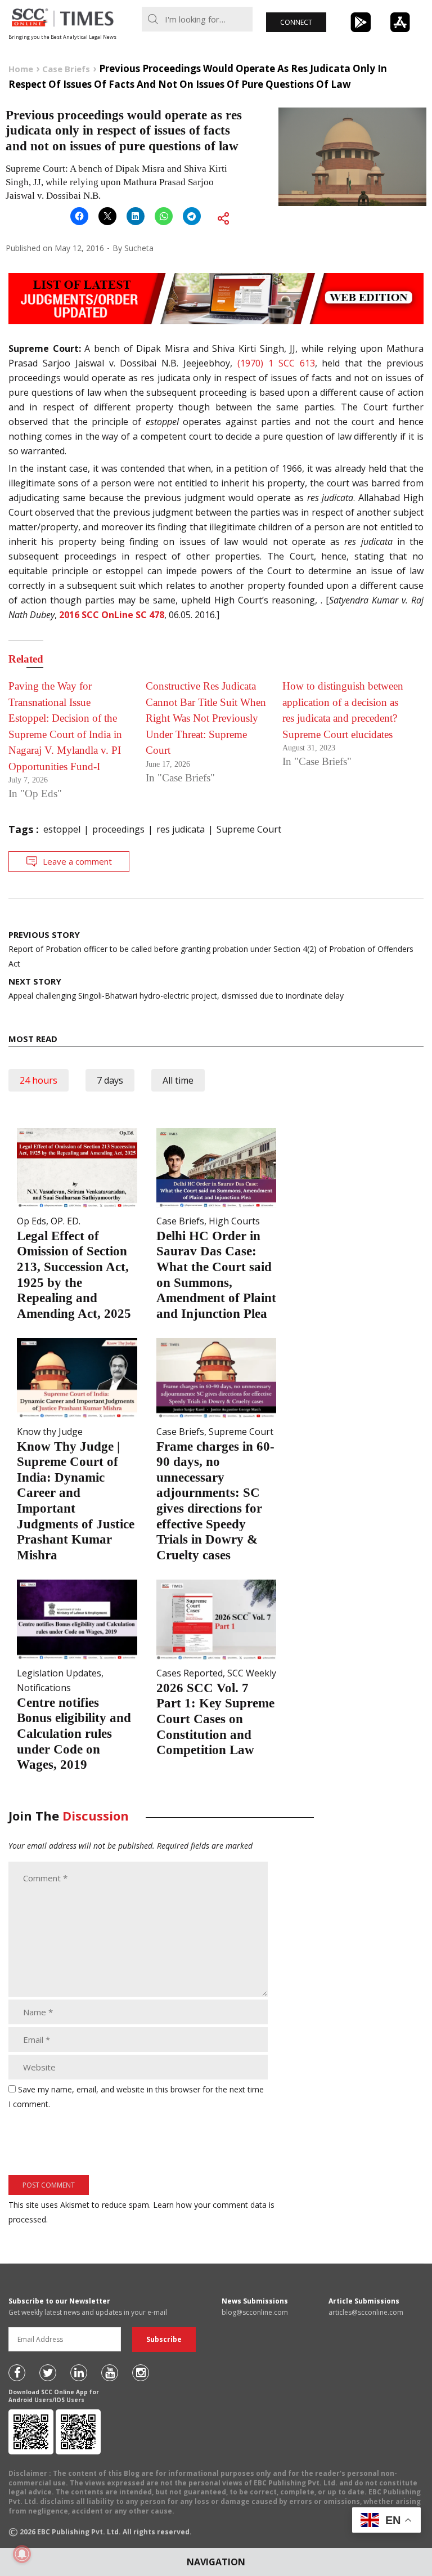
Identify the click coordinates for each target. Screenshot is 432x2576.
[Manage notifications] (22, 2554)
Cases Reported (190, 1673)
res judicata (181, 829)
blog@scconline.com (255, 2312)
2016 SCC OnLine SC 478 (112, 615)
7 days (110, 1080)
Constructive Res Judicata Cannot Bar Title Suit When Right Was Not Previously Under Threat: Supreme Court (206, 718)
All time (178, 1080)
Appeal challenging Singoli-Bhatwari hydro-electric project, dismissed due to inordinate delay (176, 988)
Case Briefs (180, 1221)
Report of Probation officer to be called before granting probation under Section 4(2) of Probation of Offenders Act (211, 949)
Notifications (44, 1688)
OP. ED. (66, 1221)
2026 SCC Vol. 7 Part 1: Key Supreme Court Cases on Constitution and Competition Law (215, 1719)
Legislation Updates (59, 1673)
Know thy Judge (50, 1432)
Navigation (216, 2562)
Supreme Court (249, 829)
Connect (296, 22)
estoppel (62, 829)
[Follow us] (17, 2373)
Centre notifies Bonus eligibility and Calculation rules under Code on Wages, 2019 (74, 1734)
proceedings (118, 829)
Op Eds (31, 1221)
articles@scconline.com (366, 2312)
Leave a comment (77, 861)
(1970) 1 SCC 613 (276, 363)
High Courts (234, 1221)
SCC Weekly (252, 1673)
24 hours (39, 1080)
